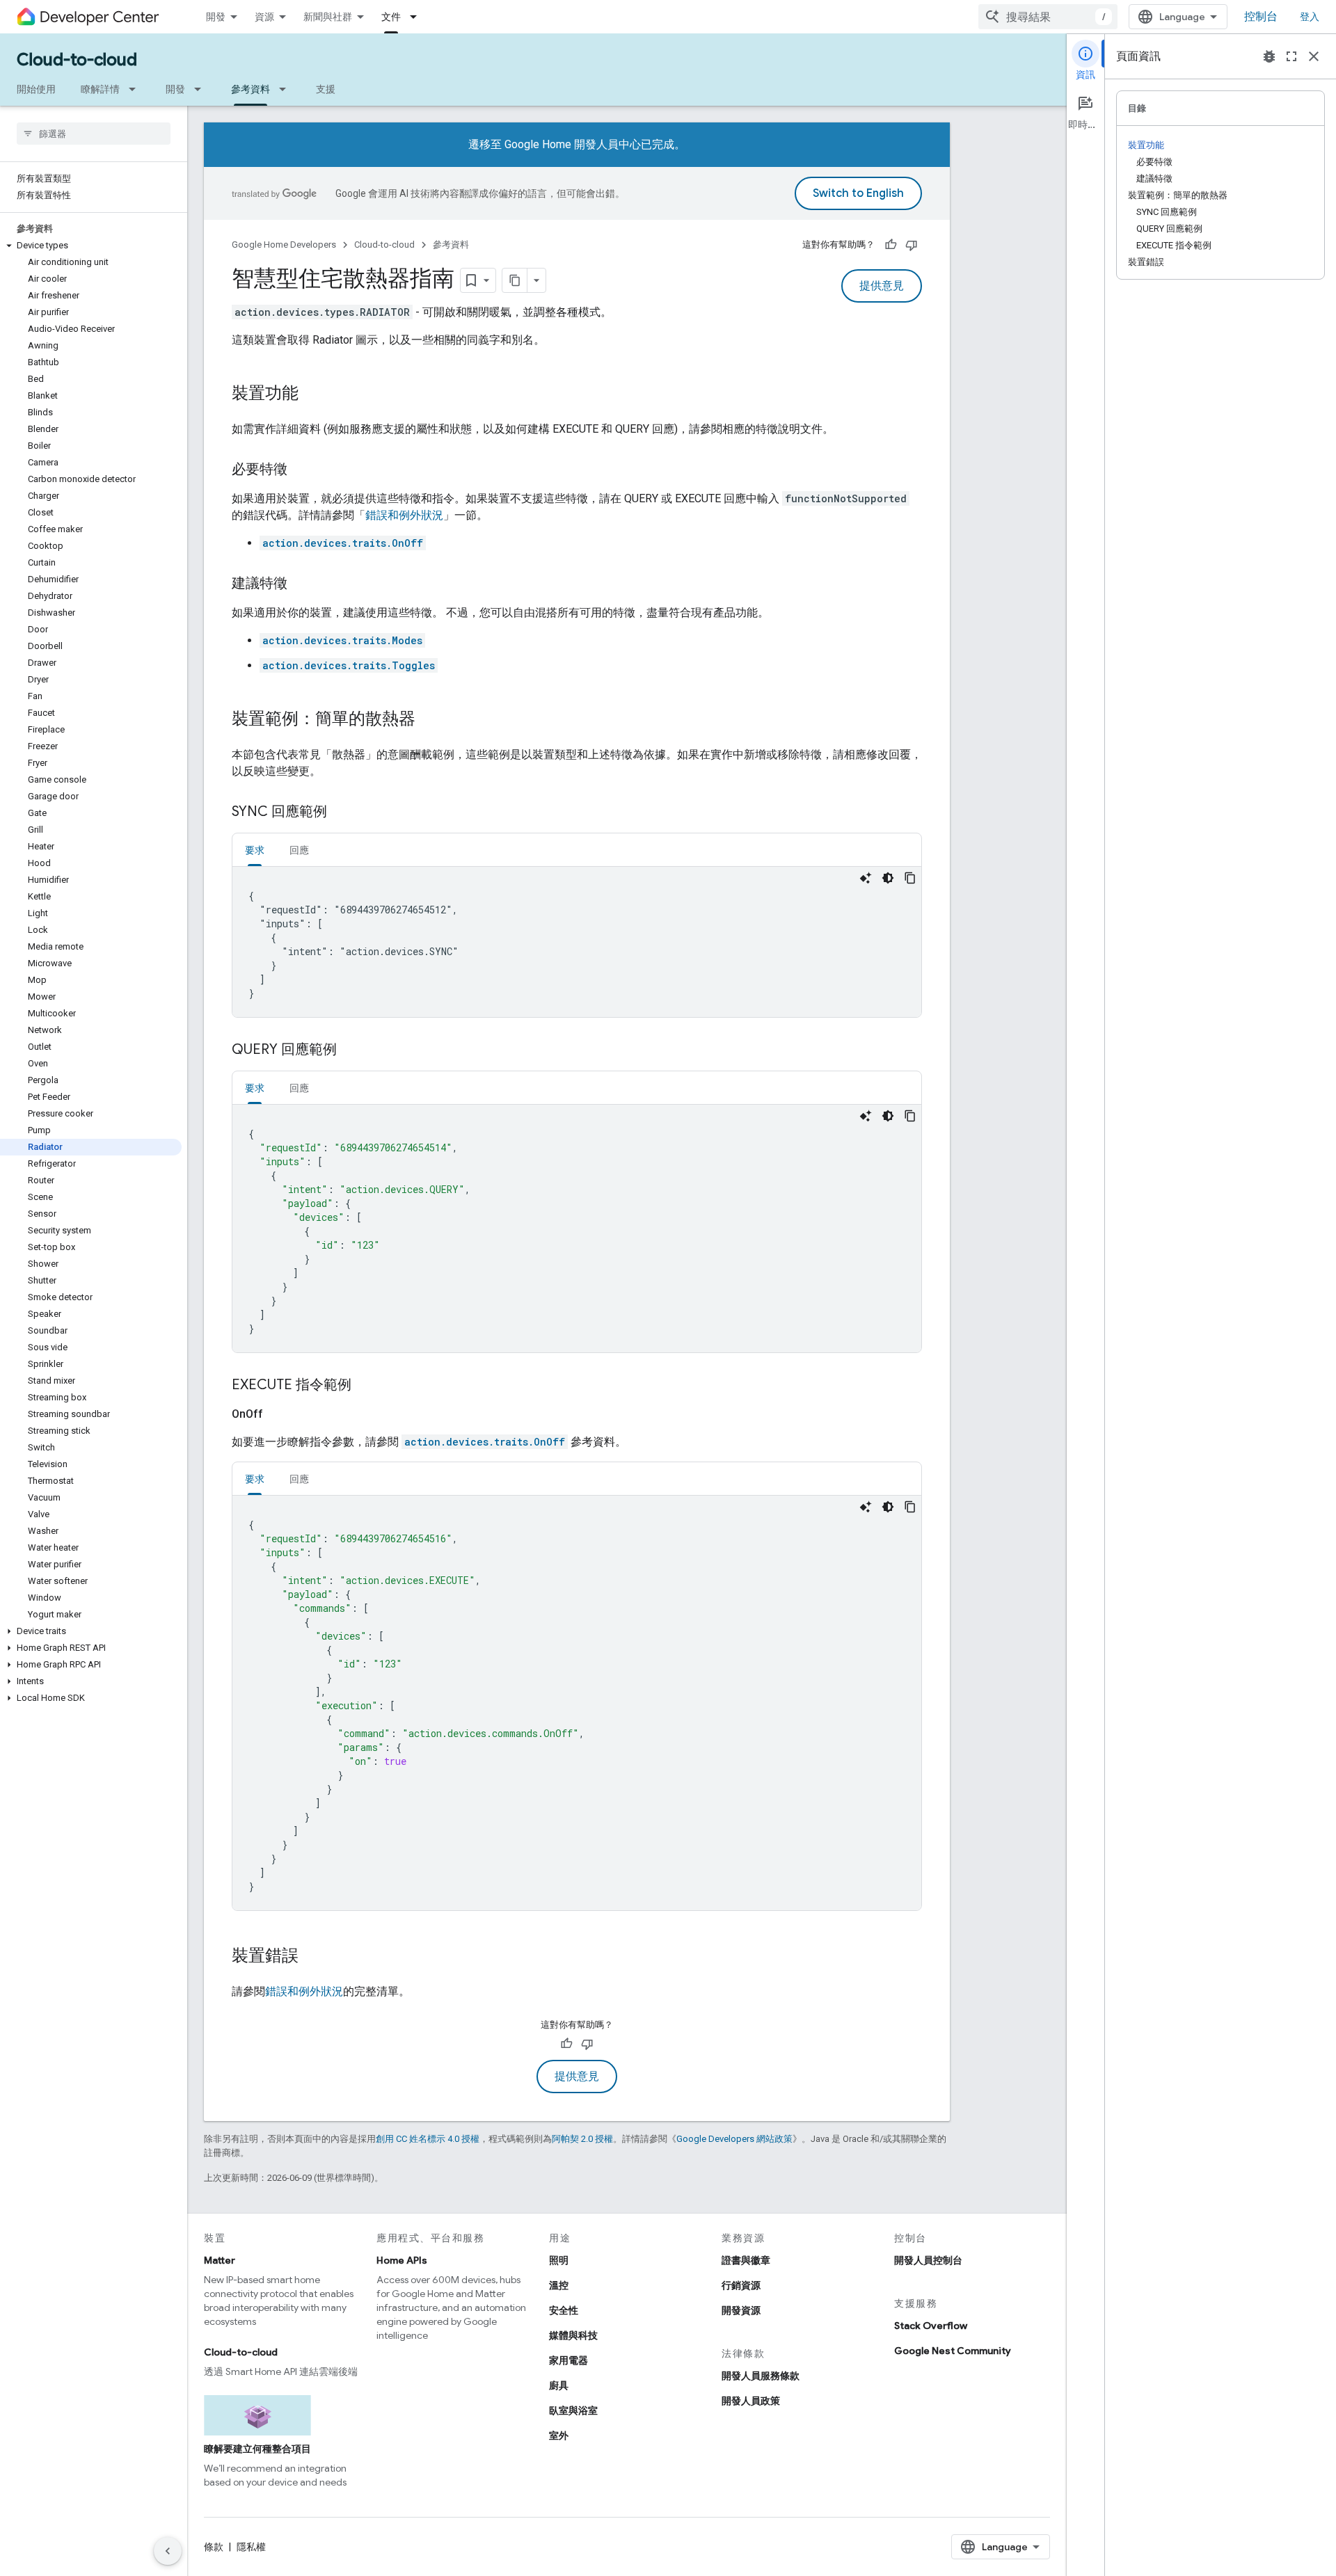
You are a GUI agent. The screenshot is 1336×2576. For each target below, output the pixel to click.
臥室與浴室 (573, 2410)
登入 (1310, 17)
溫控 (559, 2285)
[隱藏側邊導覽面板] (168, 2551)
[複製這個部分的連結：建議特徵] (301, 584)
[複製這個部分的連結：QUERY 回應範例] (351, 1050)
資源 (264, 17)
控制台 (1261, 17)
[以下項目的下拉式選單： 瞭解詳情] (136, 89)
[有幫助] (891, 245)
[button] (91, 246)
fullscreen (1291, 56)
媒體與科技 (573, 2335)
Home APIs (402, 2260)
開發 (216, 17)
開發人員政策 (751, 2401)
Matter (220, 2260)
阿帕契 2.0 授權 (582, 2139)
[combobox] (1048, 17)
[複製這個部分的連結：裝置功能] (312, 394)
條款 (214, 2547)
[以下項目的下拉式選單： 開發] (202, 89)
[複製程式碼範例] (910, 878)
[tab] (255, 850)
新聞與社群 (328, 17)
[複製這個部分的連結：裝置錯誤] (312, 1957)
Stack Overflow (931, 2326)
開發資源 (741, 2310)
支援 (326, 89)
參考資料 (250, 89)
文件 (391, 17)
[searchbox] (94, 134)
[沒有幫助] (912, 245)
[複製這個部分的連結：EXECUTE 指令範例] (365, 1386)
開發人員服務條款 (761, 2376)
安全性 (564, 2310)
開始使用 (36, 89)
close (1314, 56)
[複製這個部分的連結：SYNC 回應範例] (341, 813)
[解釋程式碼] (866, 878)
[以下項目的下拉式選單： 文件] (417, 17)
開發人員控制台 (928, 2260)
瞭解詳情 (100, 89)
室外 (559, 2435)
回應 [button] (299, 850)
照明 (559, 2260)
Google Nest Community (953, 2351)
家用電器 (568, 2360)
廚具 (559, 2385)
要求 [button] (255, 850)
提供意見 (882, 286)
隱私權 (251, 2547)
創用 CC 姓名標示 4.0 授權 (428, 2139)
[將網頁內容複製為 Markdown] (515, 280)
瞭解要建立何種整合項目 (257, 2449)
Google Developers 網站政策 (734, 2139)
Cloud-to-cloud (77, 60)
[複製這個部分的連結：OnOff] (280, 1414)
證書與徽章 (746, 2260)
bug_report (1269, 56)
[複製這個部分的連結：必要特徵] (301, 470)
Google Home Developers (284, 245)
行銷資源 (741, 2285)
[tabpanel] (577, 942)
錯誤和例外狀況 (404, 515)
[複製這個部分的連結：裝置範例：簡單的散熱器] (429, 720)
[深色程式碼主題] (888, 878)
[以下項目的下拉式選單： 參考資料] (287, 89)
